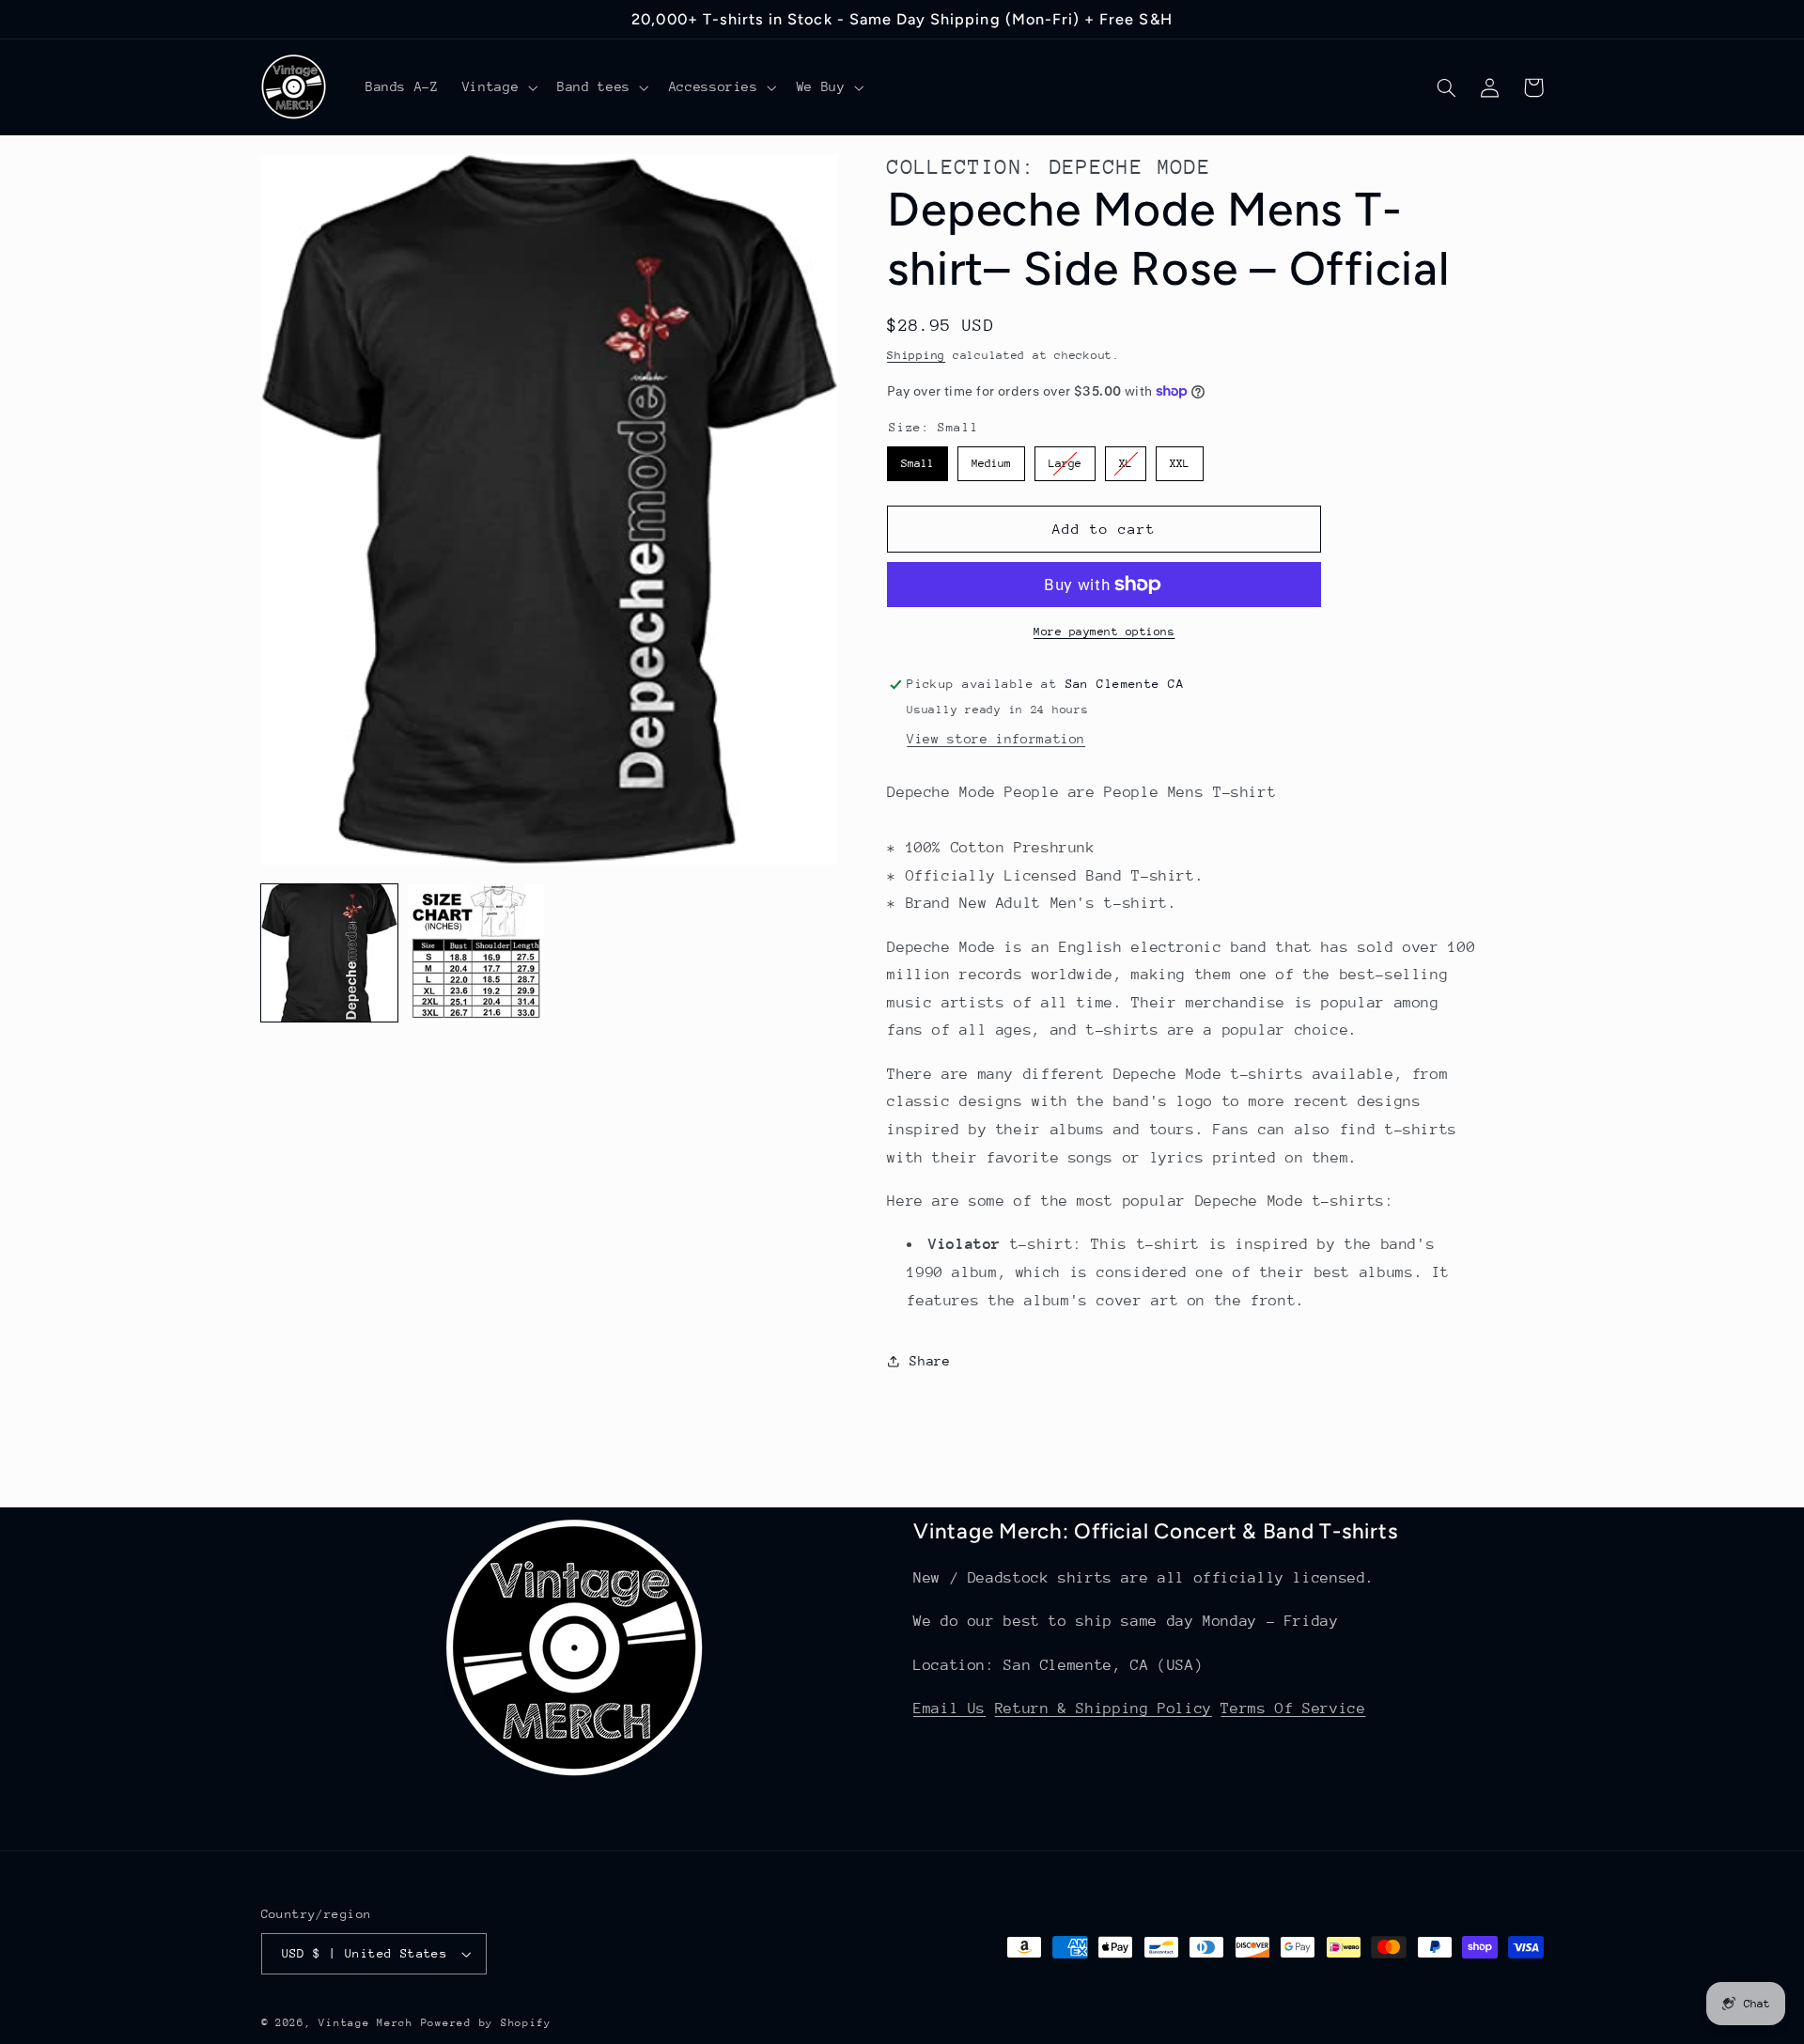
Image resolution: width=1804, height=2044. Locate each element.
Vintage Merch (366, 2023)
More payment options (1104, 632)
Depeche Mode (1130, 167)
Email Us (949, 1709)
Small (918, 458)
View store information (996, 739)
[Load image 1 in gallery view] (330, 953)
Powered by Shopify (486, 2023)
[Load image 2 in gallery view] (476, 953)
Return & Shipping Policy (1104, 1709)
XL (1126, 458)
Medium (991, 458)
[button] (498, 87)
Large (1065, 458)
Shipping (916, 355)
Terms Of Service (1293, 1709)
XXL (1180, 458)
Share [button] (930, 1361)
